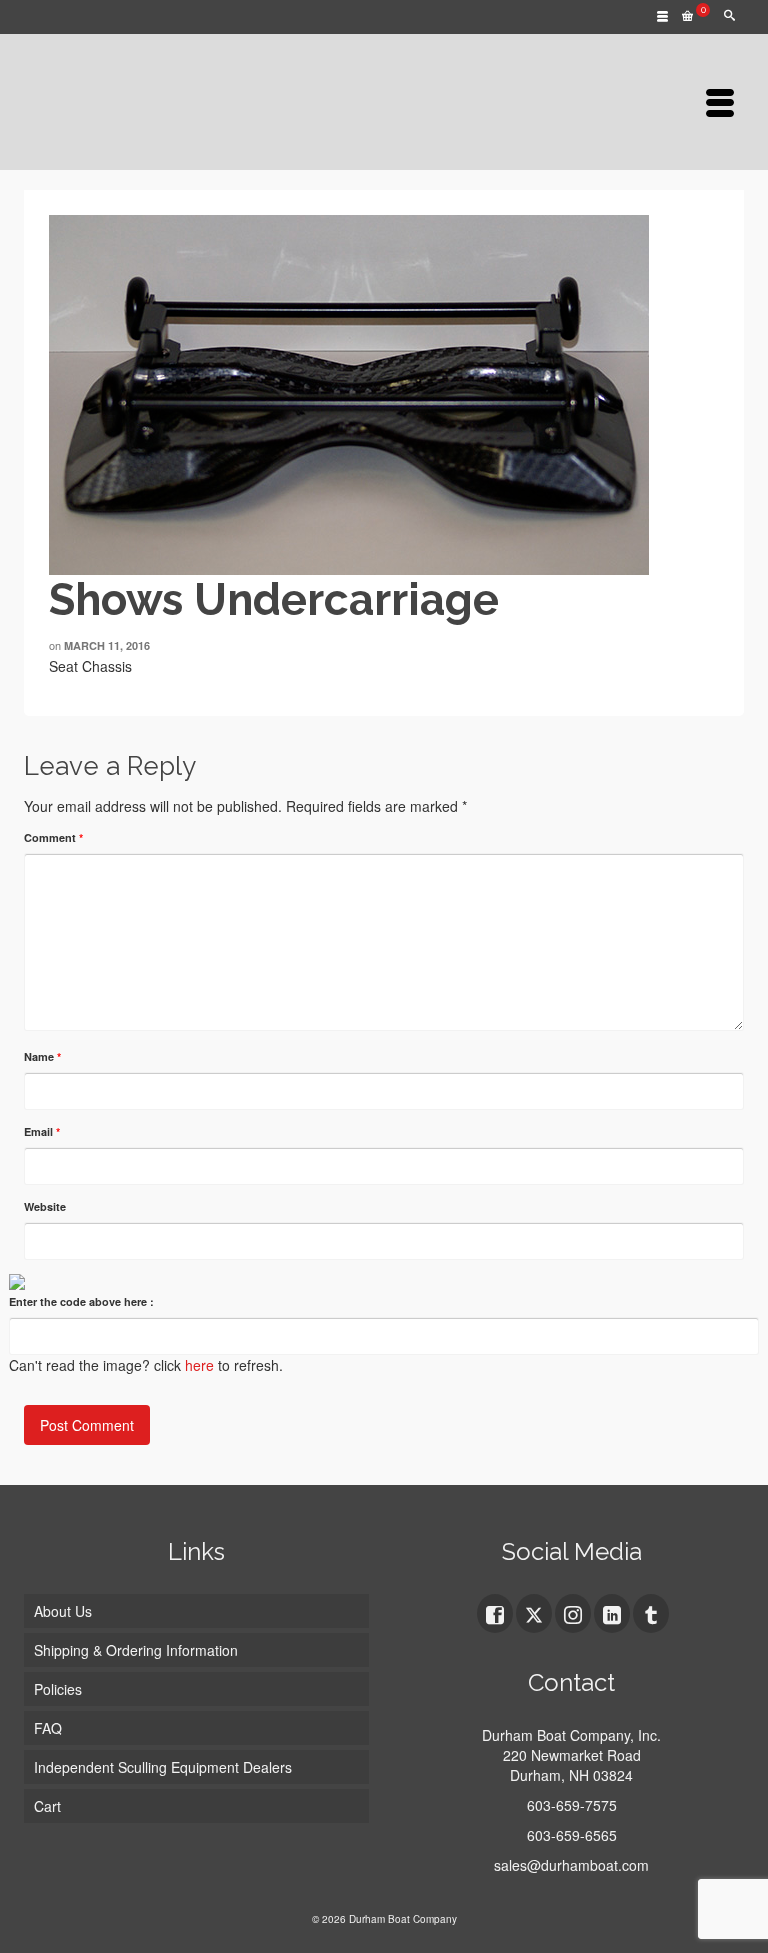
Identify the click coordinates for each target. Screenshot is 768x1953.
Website (45, 1206)
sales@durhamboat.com (571, 1865)
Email (42, 1131)
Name (42, 1056)
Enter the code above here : (81, 1301)
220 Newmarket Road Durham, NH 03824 (572, 1765)
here (199, 1365)
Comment (53, 837)
